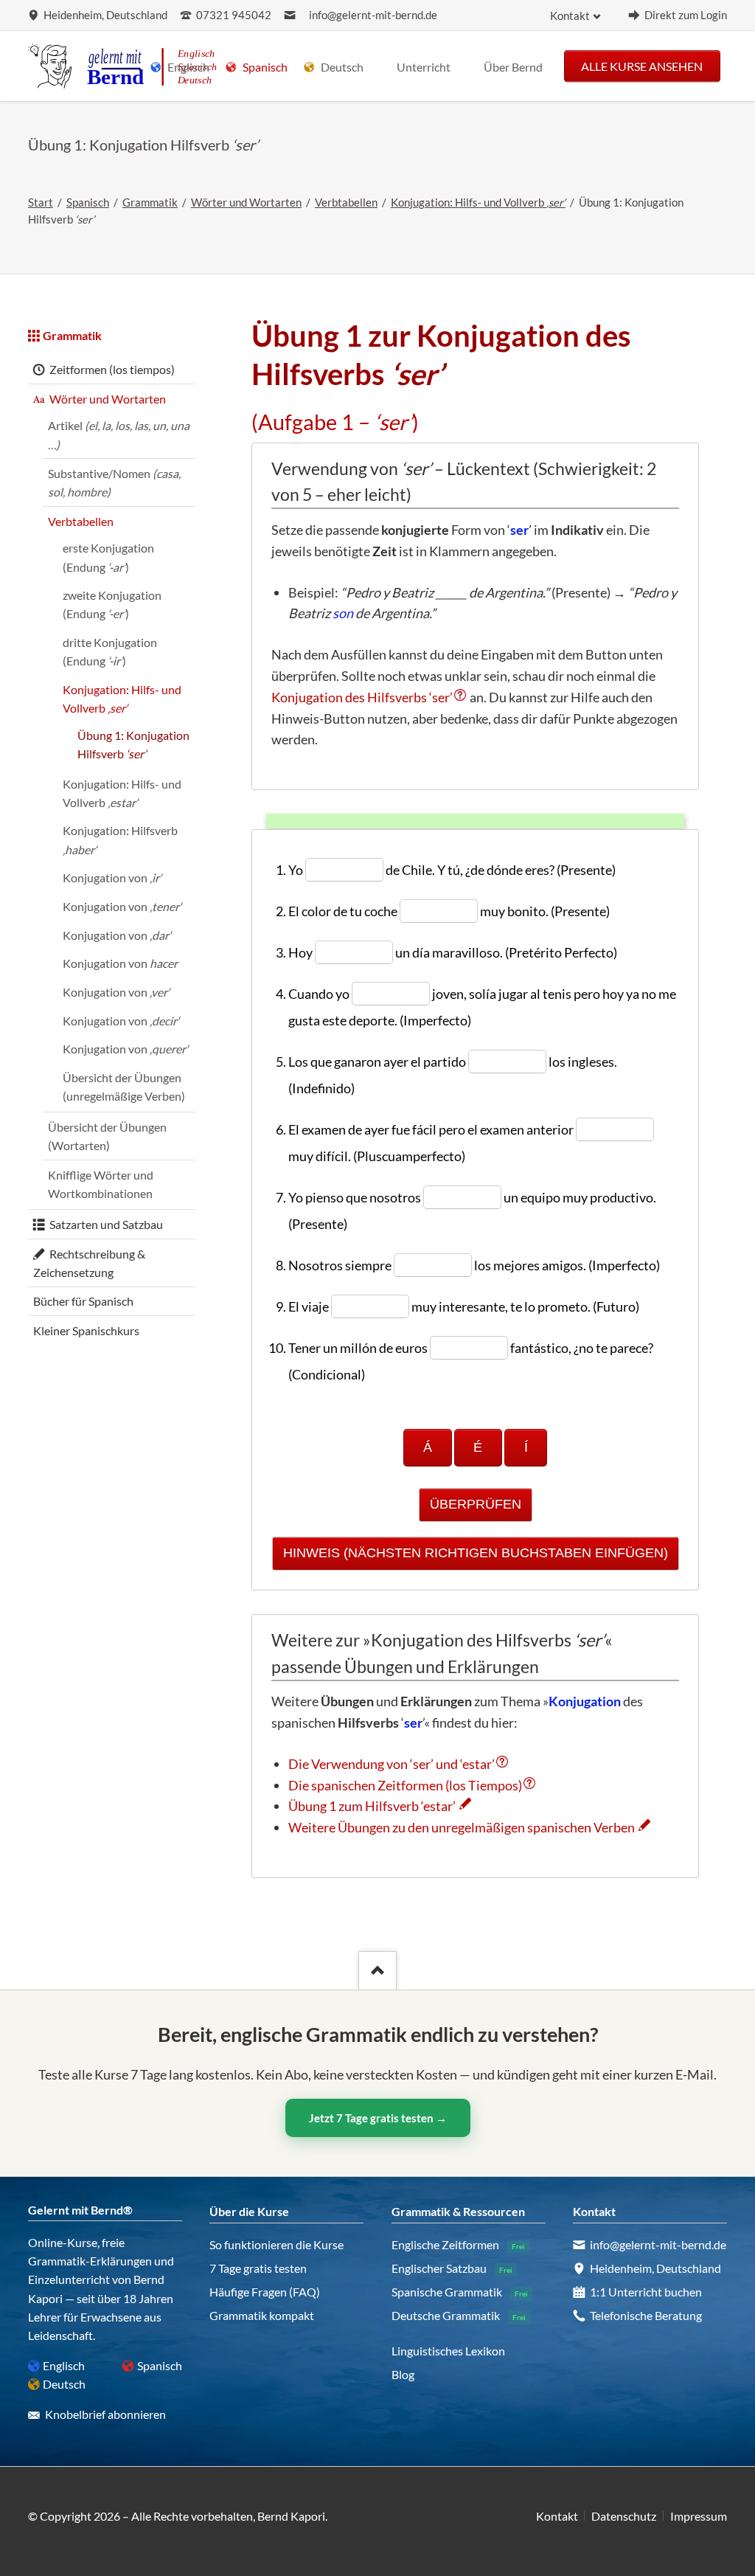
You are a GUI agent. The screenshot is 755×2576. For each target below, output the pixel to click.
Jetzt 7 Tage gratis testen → (378, 2118)
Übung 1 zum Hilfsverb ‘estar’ (372, 1806)
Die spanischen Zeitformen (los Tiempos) (405, 1785)
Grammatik (150, 202)
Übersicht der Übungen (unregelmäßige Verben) (124, 1087)
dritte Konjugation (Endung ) (110, 651)
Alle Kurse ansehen (642, 65)
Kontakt (570, 16)
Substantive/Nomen (114, 482)
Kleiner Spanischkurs (86, 1330)
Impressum (699, 2516)
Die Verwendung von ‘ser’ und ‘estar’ (392, 1764)
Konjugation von (112, 877)
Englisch (64, 2365)
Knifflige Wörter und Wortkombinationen (101, 1184)
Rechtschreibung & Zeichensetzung (89, 1263)
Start (41, 202)
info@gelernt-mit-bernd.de (373, 15)
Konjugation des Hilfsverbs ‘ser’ (362, 697)
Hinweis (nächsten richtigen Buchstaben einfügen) (476, 1553)
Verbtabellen (346, 202)
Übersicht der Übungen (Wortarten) (107, 1136)
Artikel (119, 434)
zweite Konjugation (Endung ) (112, 604)
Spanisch (88, 202)
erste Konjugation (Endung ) (108, 557)
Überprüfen (476, 1504)
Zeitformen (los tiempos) (112, 369)
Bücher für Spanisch (83, 1301)
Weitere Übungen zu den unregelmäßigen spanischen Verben (462, 1827)
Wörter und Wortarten (246, 202)
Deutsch (64, 2384)
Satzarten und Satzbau (106, 1224)
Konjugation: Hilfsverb (120, 839)
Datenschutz (624, 2516)
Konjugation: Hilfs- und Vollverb (478, 202)
